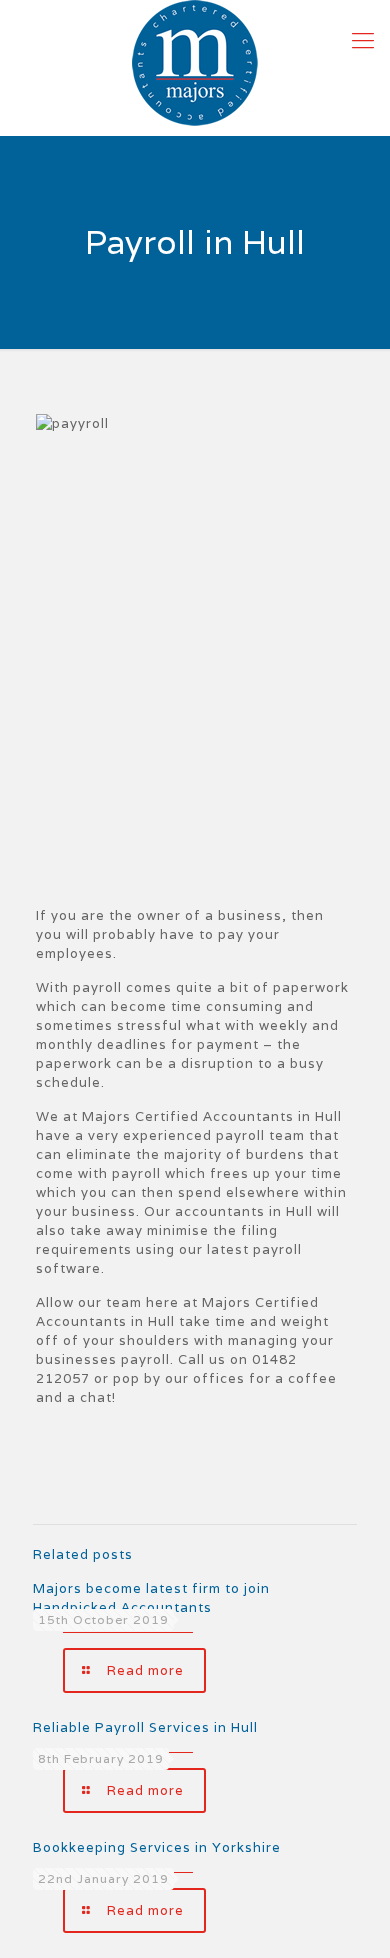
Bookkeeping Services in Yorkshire (157, 1847)
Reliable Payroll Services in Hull (145, 1727)
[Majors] (195, 63)
